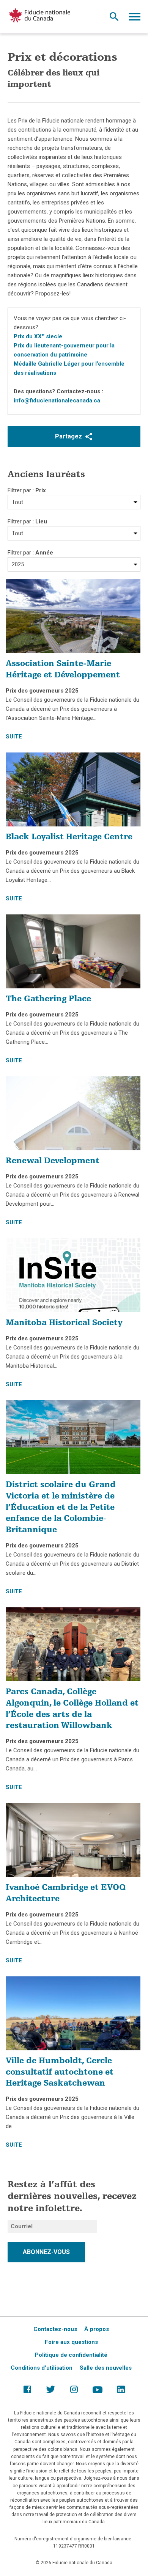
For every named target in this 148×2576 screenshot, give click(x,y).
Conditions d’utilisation (42, 2368)
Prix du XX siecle (38, 336)
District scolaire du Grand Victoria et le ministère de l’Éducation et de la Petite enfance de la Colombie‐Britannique (61, 1508)
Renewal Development (53, 1161)
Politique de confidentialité (71, 2355)
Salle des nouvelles (106, 2368)
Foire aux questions (71, 2342)
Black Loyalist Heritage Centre (69, 837)
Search (114, 19)
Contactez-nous (55, 2329)
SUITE (14, 737)
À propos (97, 2329)
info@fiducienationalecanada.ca (57, 401)
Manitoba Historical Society (64, 1323)
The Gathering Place (48, 999)
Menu (135, 19)
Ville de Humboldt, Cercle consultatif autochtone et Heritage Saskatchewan (60, 2073)
